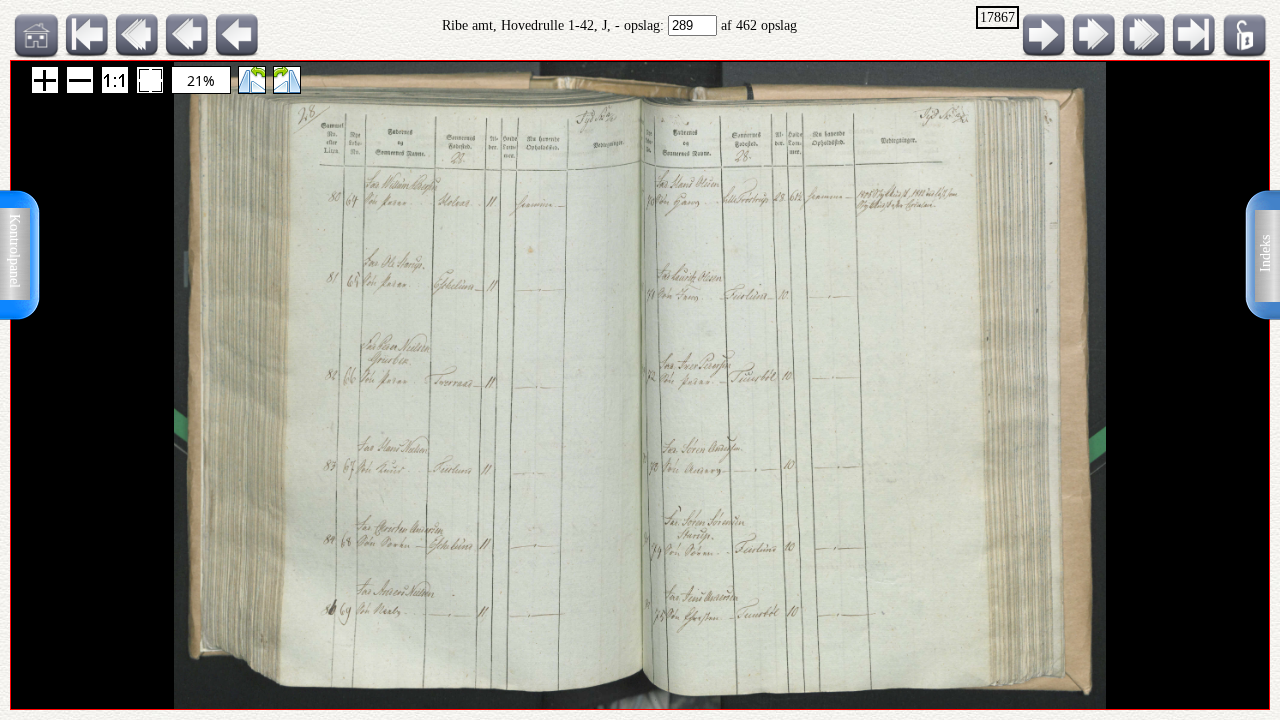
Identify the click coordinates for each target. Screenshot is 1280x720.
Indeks (1265, 253)
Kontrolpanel (14, 251)
